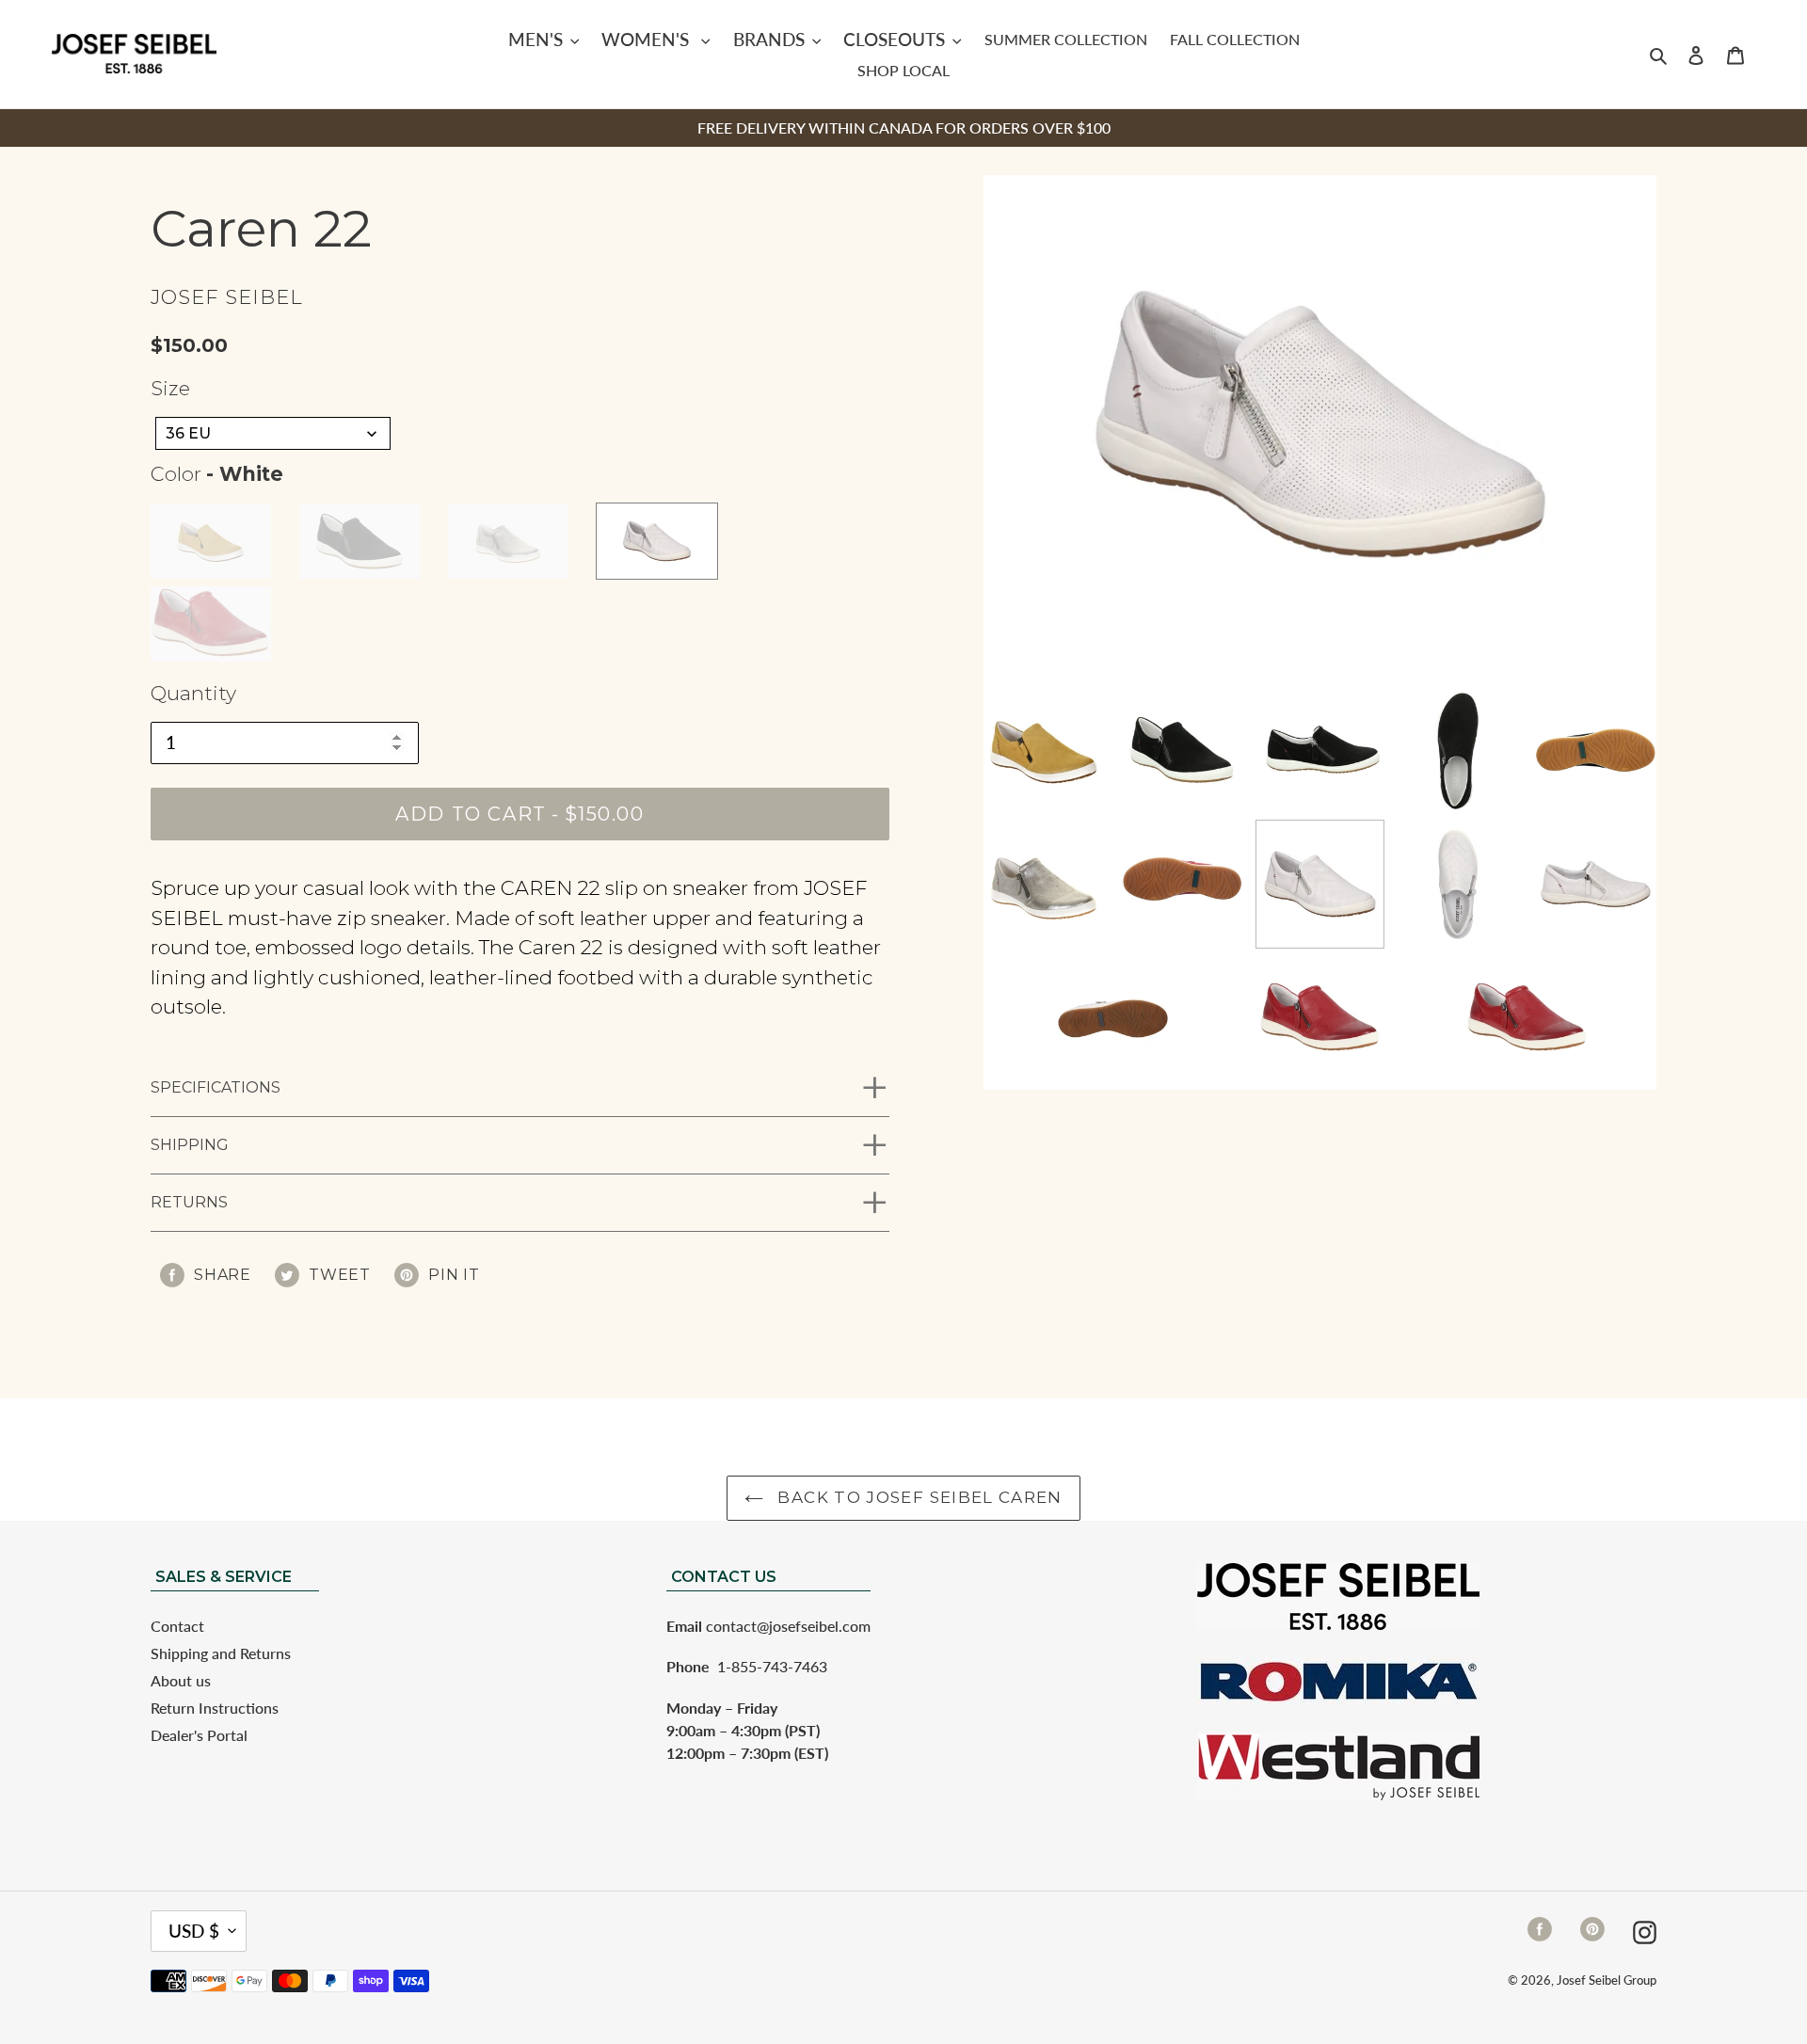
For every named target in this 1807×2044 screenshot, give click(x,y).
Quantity (193, 693)
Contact (177, 1626)
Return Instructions (215, 1708)
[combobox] (273, 433)
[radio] (211, 541)
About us (181, 1680)
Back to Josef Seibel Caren (918, 1497)
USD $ (194, 1931)
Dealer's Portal (199, 1735)
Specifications (216, 1087)
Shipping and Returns (221, 1653)
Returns (189, 1202)
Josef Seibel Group (1607, 1980)
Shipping (190, 1145)
